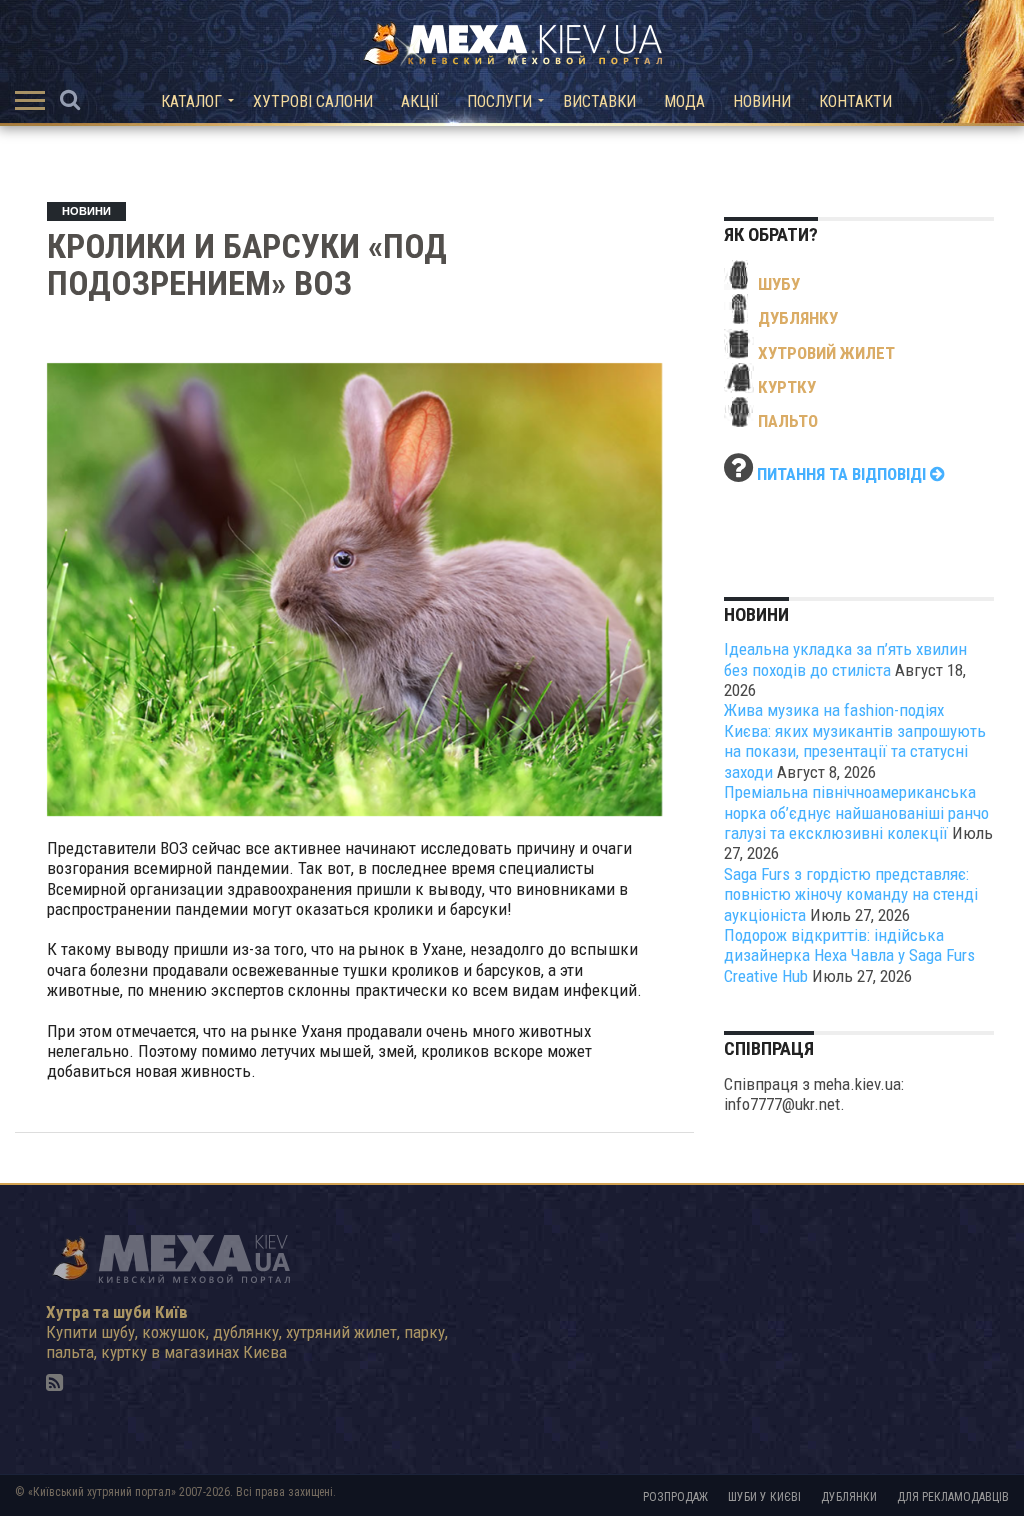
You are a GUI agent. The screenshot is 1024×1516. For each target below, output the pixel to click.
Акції (420, 101)
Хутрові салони (313, 101)
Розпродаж (675, 1497)
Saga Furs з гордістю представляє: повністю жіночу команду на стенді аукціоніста (851, 894)
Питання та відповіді (843, 474)
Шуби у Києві (764, 1497)
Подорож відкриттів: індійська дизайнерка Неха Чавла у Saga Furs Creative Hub (849, 955)
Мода (684, 101)
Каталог (191, 101)
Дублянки (849, 1497)
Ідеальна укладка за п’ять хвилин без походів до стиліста (845, 659)
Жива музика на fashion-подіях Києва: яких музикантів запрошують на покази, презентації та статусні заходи (855, 740)
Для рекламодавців (953, 1497)
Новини (762, 101)
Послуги (499, 101)
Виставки (599, 101)
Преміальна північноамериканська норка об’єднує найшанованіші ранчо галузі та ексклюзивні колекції (856, 812)
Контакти (855, 101)
